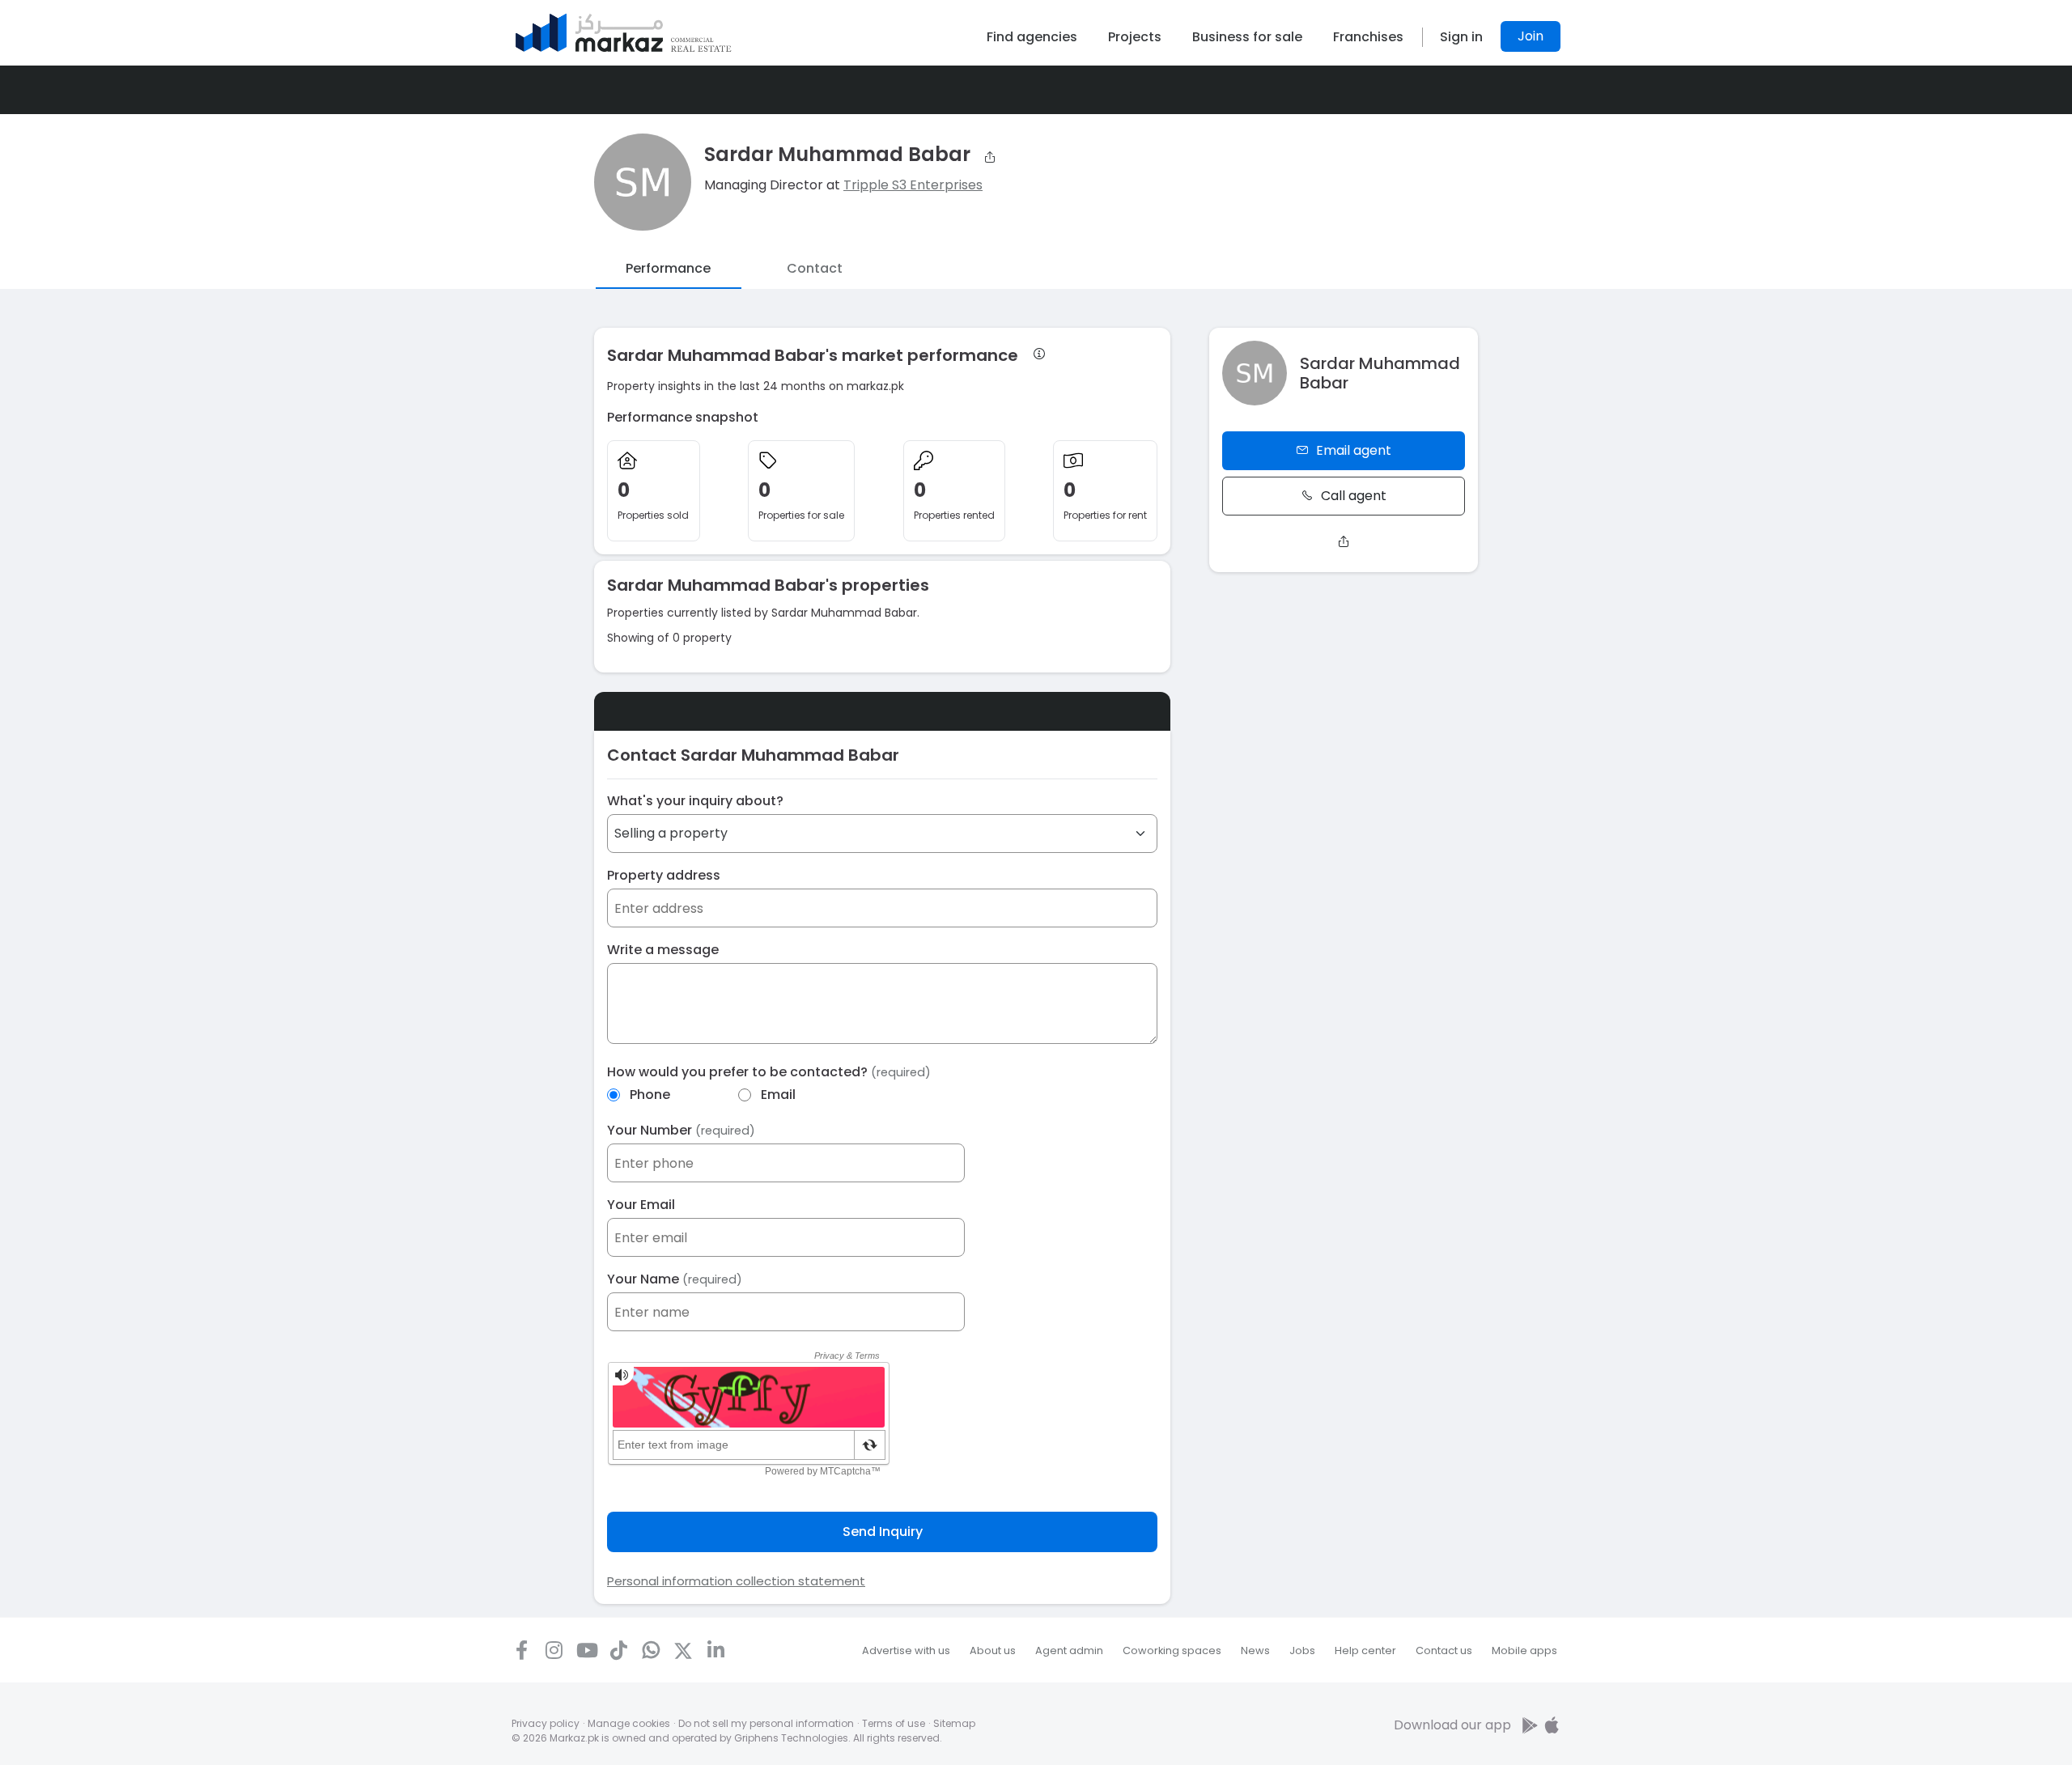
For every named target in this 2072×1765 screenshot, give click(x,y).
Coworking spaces (1172, 1650)
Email (778, 1095)
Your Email (641, 1205)
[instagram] (554, 1650)
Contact (815, 268)
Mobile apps (1524, 1650)
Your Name (675, 1279)
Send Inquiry (883, 1532)
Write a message (663, 950)
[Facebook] (521, 1650)
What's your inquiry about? (695, 801)
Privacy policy (546, 1723)
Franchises (1368, 37)
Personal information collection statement (736, 1581)
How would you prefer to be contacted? (769, 1072)
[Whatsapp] (651, 1650)
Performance (668, 268)
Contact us (1444, 1650)
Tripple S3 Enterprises (913, 185)
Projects (1135, 37)
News (1255, 1650)
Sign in (1461, 37)
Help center (1365, 1650)
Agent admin (1069, 1650)
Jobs (1302, 1650)
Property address (664, 875)
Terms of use (894, 1723)
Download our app (1452, 1725)
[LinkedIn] (715, 1650)
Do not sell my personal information (766, 1723)
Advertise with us (906, 1650)
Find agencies (1032, 37)
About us (993, 1650)
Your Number (681, 1130)
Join (1531, 36)
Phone (650, 1095)
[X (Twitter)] (683, 1650)
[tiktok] (618, 1650)
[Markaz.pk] (624, 33)
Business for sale (1247, 37)
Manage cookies (629, 1723)
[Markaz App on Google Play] (1531, 1725)
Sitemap (954, 1723)
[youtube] (586, 1650)
